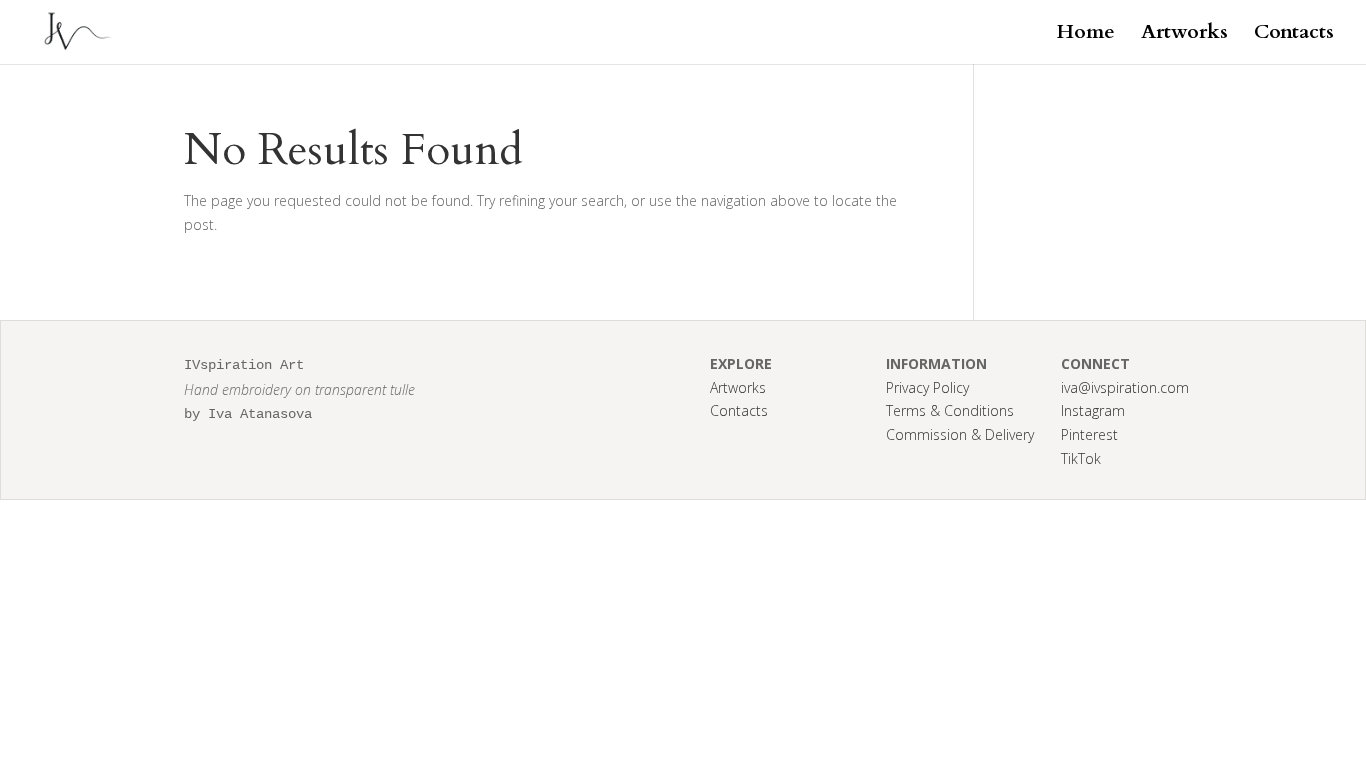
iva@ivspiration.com (1125, 387)
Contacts (1294, 35)
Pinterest (1089, 434)
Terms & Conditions (950, 410)
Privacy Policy (927, 387)
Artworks (1184, 35)
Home (1086, 35)
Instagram (1093, 410)
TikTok (1081, 458)
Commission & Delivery (960, 434)
